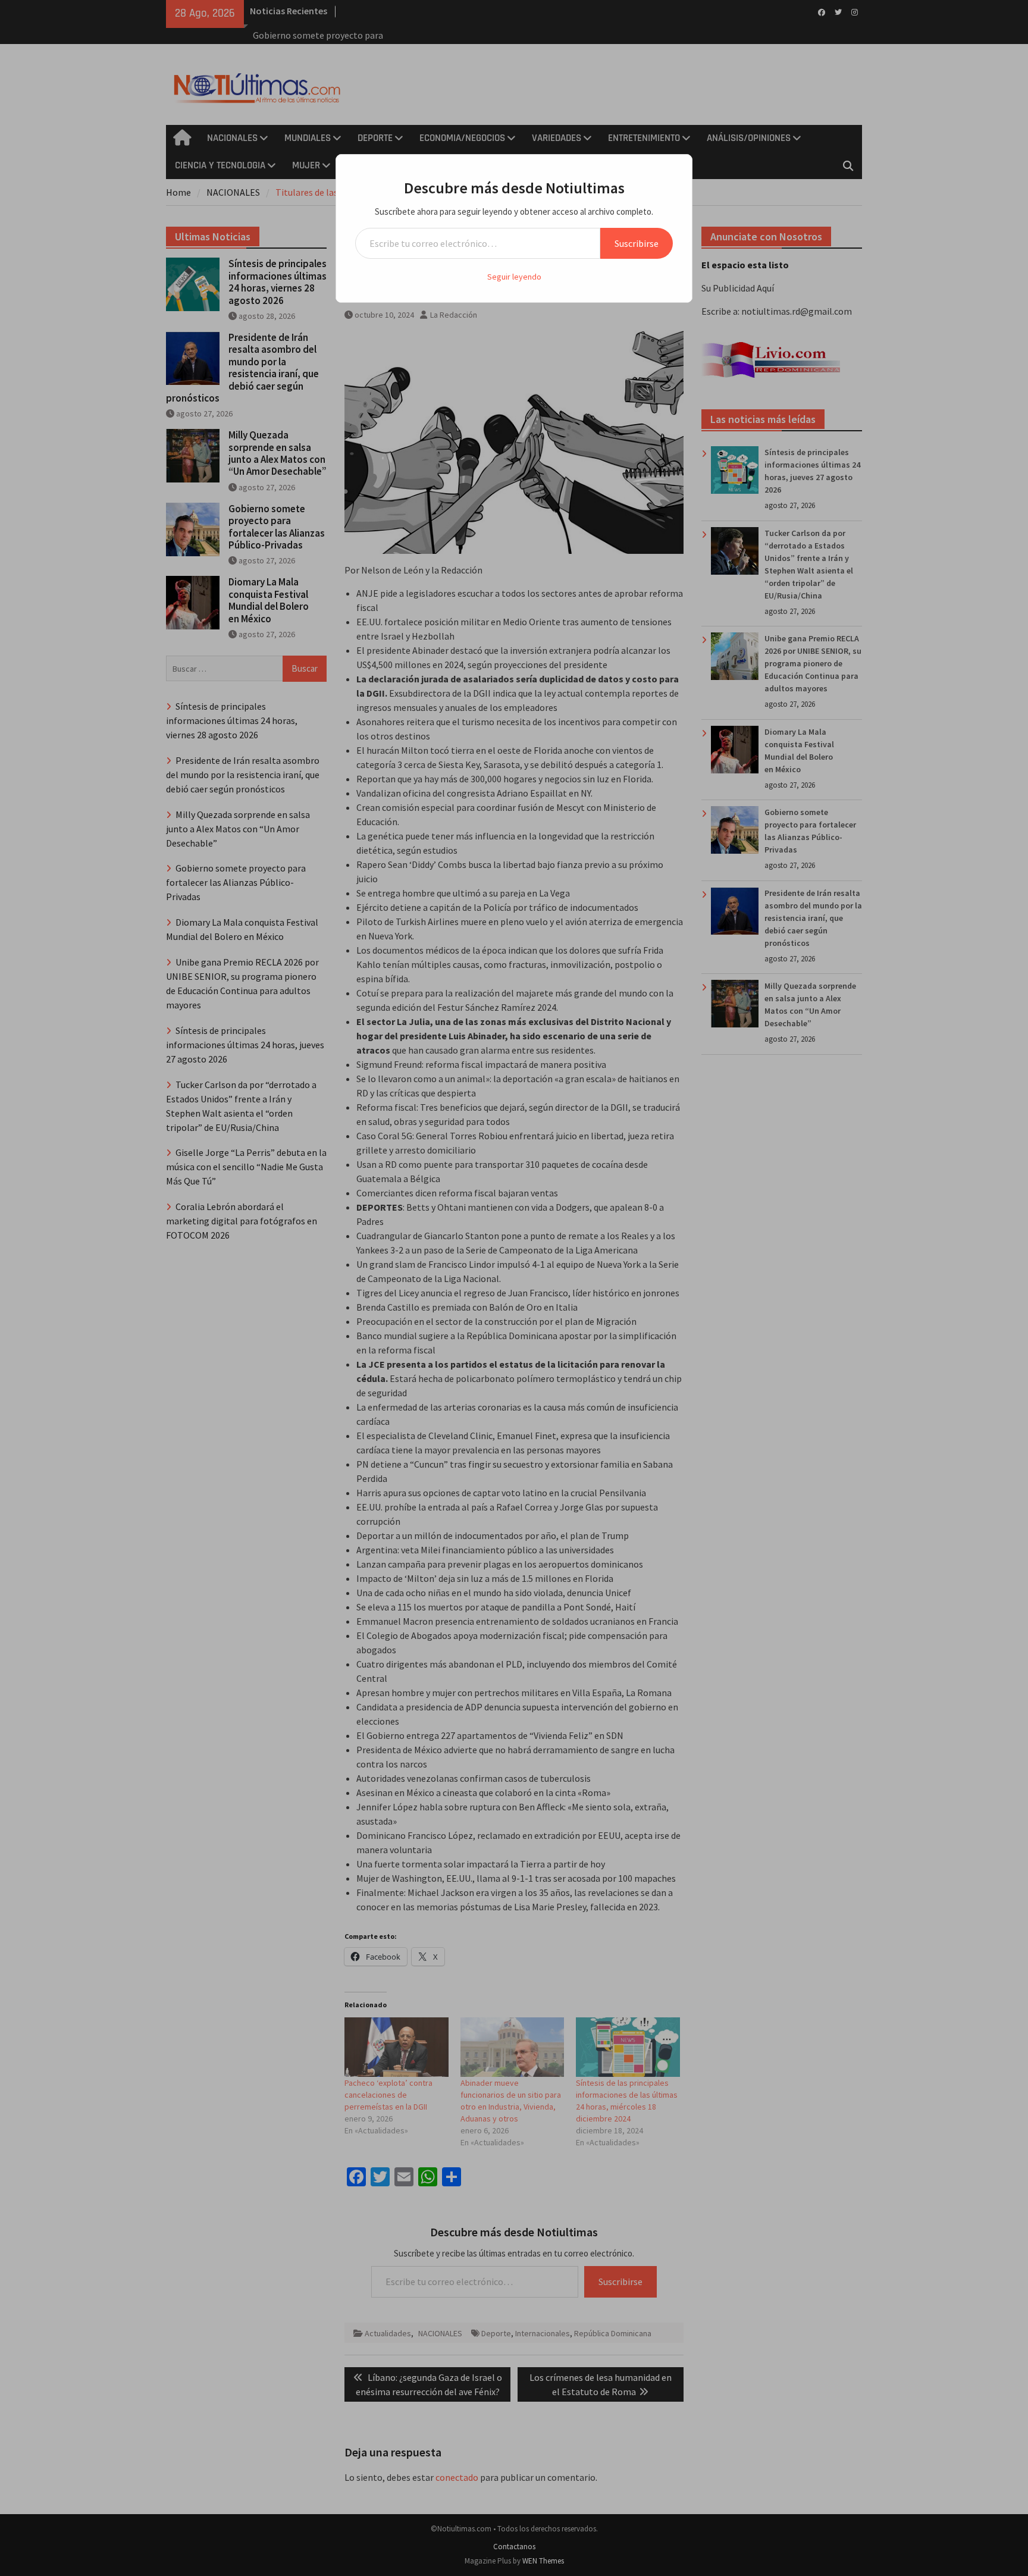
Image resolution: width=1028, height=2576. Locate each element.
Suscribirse (637, 243)
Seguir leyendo (514, 277)
